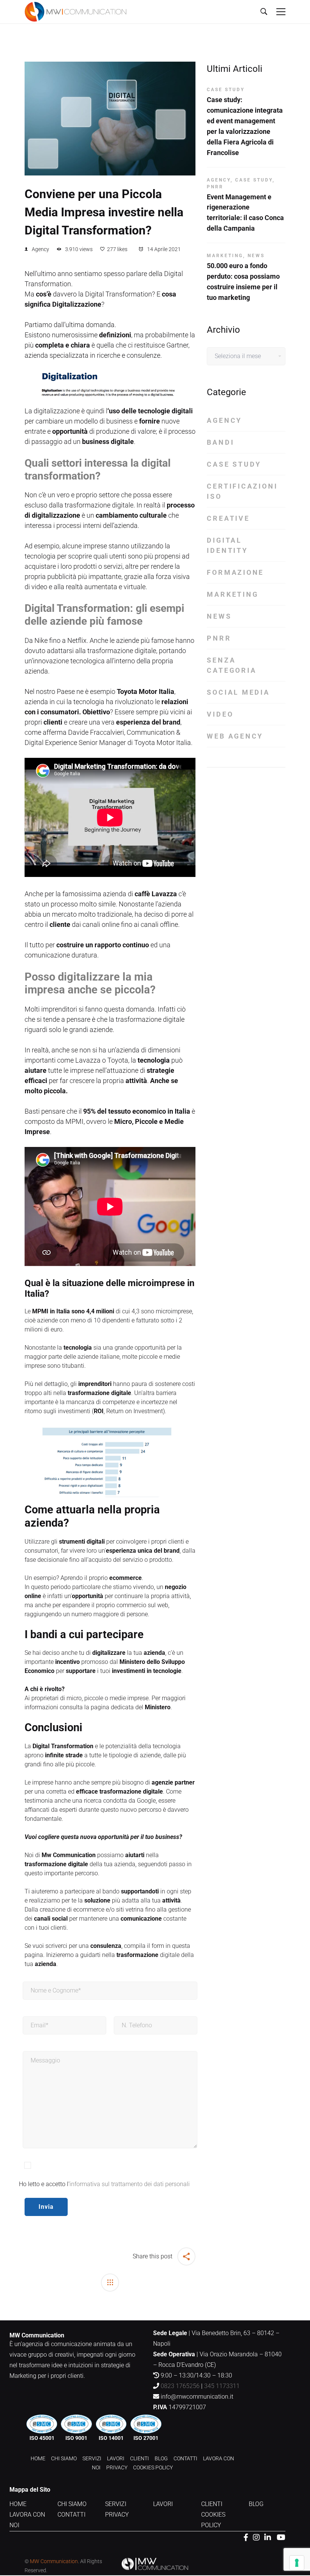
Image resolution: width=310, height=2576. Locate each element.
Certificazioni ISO (242, 491)
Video (220, 714)
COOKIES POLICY (153, 2467)
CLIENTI (139, 2458)
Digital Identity (227, 545)
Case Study (226, 90)
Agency (40, 249)
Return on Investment (135, 1411)
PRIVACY (117, 2467)
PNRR (215, 187)
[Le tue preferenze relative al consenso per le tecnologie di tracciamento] (297, 2563)
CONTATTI (185, 2458)
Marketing (225, 256)
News (256, 256)
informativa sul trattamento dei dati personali (130, 2184)
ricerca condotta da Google (120, 1801)
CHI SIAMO (64, 2458)
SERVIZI (92, 2458)
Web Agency (235, 736)
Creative (228, 518)
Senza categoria (232, 665)
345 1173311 (222, 2386)
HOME (38, 2458)
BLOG (161, 2458)
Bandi (220, 442)
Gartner (177, 345)
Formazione (235, 572)
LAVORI (116, 2458)
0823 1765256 (180, 2386)
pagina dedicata (112, 1707)
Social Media (238, 692)
